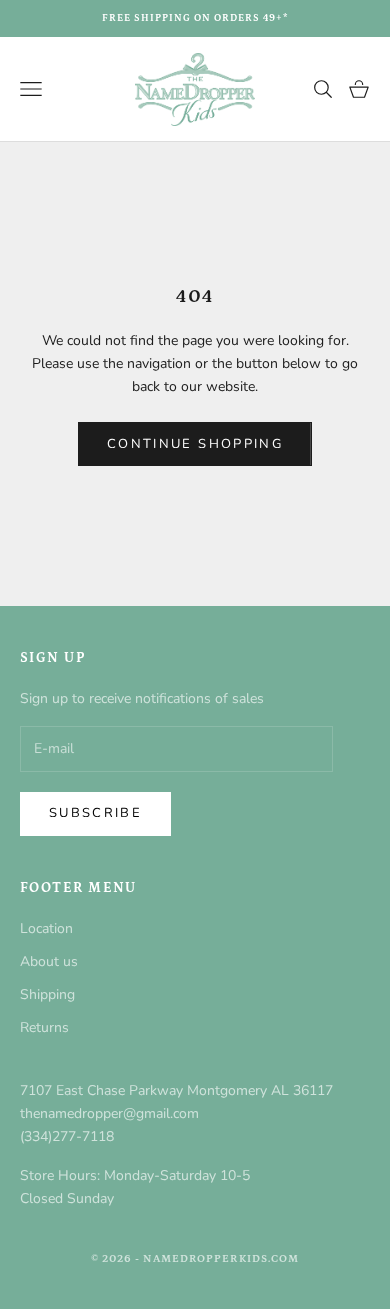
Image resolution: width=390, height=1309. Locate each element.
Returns (44, 1027)
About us (49, 961)
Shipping (47, 994)
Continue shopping (195, 444)
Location (46, 928)
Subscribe (95, 813)
